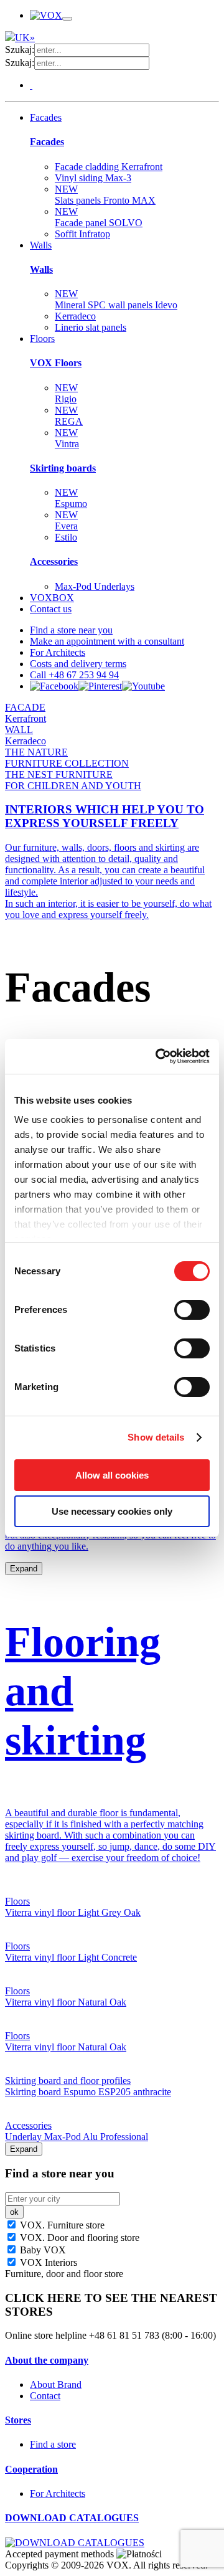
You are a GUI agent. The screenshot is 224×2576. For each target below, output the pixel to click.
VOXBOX (52, 598)
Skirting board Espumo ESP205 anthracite (88, 2092)
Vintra (67, 438)
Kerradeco (75, 316)
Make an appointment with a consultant (107, 641)
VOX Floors (56, 363)
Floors (42, 339)
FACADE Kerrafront (26, 713)
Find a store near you (71, 630)
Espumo (71, 498)
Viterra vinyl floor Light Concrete (71, 1957)
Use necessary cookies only (112, 1511)
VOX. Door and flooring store (78, 2237)
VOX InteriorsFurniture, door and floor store (64, 2268)
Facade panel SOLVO (99, 217)
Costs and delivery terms (78, 664)
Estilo (66, 537)
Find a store (53, 2444)
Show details (156, 1437)
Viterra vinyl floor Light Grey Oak (73, 1912)
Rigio (66, 393)
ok (14, 2212)
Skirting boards (63, 468)
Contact (45, 2396)
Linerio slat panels (91, 327)
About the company (47, 2360)
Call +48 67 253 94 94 (74, 675)
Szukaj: (20, 50)
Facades (46, 117)
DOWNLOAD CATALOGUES (72, 2518)
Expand (24, 1569)
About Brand (56, 2384)
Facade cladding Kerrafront (109, 167)
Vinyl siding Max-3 (93, 178)
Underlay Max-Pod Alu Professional (77, 2137)
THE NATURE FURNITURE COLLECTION (67, 758)
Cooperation (31, 2469)
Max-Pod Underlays (95, 586)
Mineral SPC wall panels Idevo (116, 299)
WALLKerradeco (26, 735)
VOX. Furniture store (61, 2225)
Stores (18, 2420)
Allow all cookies (112, 1475)
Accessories (54, 561)
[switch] (192, 1310)
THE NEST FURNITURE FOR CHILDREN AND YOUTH (73, 780)
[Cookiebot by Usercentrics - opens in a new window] (158, 1056)
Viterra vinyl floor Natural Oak (66, 2002)
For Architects (58, 652)
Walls (41, 245)
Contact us (51, 609)
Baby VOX (42, 2250)
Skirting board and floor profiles (68, 2081)
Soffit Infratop (82, 234)
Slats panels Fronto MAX (105, 195)
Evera (66, 520)
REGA (69, 416)
